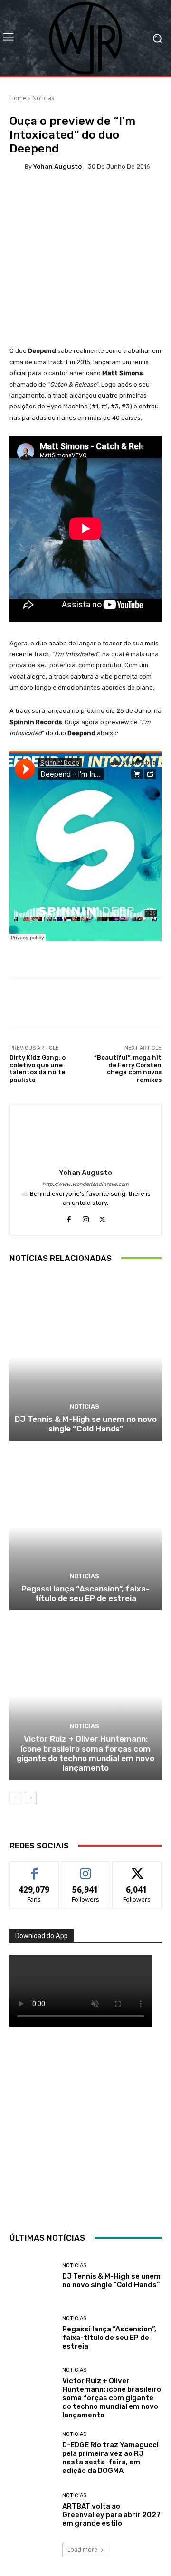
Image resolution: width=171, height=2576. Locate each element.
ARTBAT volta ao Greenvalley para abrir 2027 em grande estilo (111, 2515)
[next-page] (31, 1798)
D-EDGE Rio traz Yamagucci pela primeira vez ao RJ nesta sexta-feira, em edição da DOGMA (110, 2458)
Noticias (43, 98)
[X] (102, 1217)
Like (34, 1869)
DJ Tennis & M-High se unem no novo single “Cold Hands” (86, 1424)
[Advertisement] (85, 2127)
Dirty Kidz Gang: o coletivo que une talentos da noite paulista (38, 1069)
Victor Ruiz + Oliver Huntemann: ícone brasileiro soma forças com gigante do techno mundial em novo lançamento (85, 1753)
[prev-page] (15, 1798)
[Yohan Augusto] (17, 166)
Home (18, 98)
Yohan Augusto (57, 166)
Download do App (42, 1936)
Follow (86, 1869)
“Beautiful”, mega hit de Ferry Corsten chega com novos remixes (128, 1069)
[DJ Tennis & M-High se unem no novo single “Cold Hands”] (85, 1357)
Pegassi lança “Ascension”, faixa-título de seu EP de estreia (85, 1593)
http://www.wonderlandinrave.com (85, 1184)
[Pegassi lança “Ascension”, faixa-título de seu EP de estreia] (85, 1527)
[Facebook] (69, 1217)
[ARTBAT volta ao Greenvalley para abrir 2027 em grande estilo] (32, 2510)
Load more (82, 2550)
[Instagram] (86, 1217)
